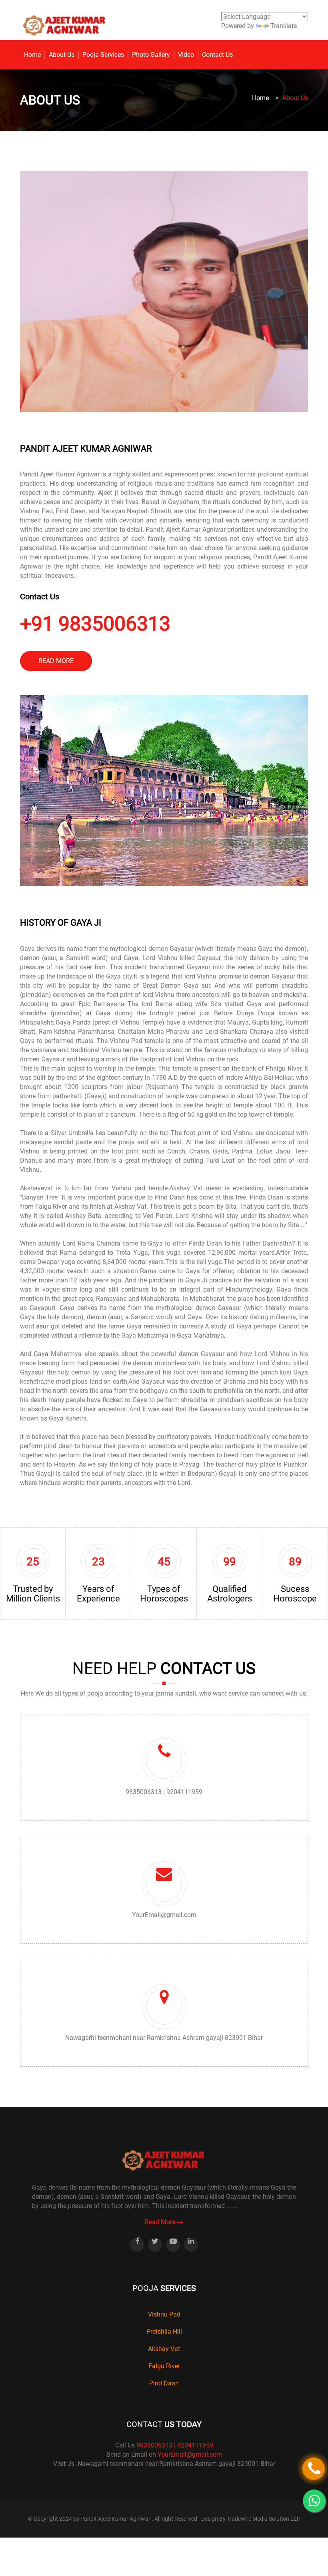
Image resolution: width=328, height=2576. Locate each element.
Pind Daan (164, 2383)
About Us (62, 55)
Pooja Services (103, 55)
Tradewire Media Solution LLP (264, 2519)
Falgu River (164, 2366)
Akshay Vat (164, 2349)
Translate (284, 26)
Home (32, 55)
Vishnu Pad (164, 2314)
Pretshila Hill (164, 2332)
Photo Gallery (151, 55)
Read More (161, 2222)
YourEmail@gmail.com (164, 1915)
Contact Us (217, 55)
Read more (56, 661)
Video (186, 55)
